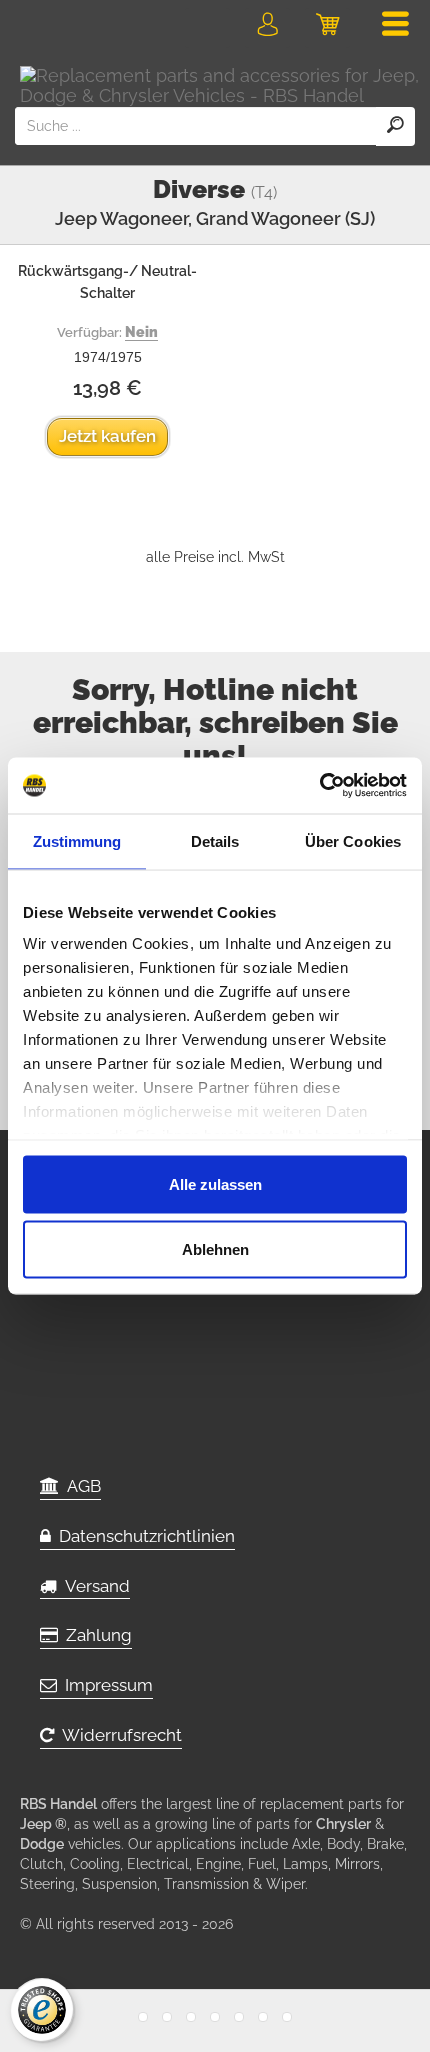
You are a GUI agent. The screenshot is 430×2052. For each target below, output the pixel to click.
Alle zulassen (215, 1183)
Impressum (105, 1685)
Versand (93, 1586)
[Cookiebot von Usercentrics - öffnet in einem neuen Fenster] (319, 786)
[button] (267, 28)
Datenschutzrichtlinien (143, 1536)
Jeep (76, 218)
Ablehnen (215, 1249)
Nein (141, 332)
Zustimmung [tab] (77, 840)
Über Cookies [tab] (353, 840)
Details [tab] (215, 840)
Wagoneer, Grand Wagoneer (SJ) (237, 218)
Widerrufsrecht (118, 1735)
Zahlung (95, 1635)
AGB (80, 1486)
